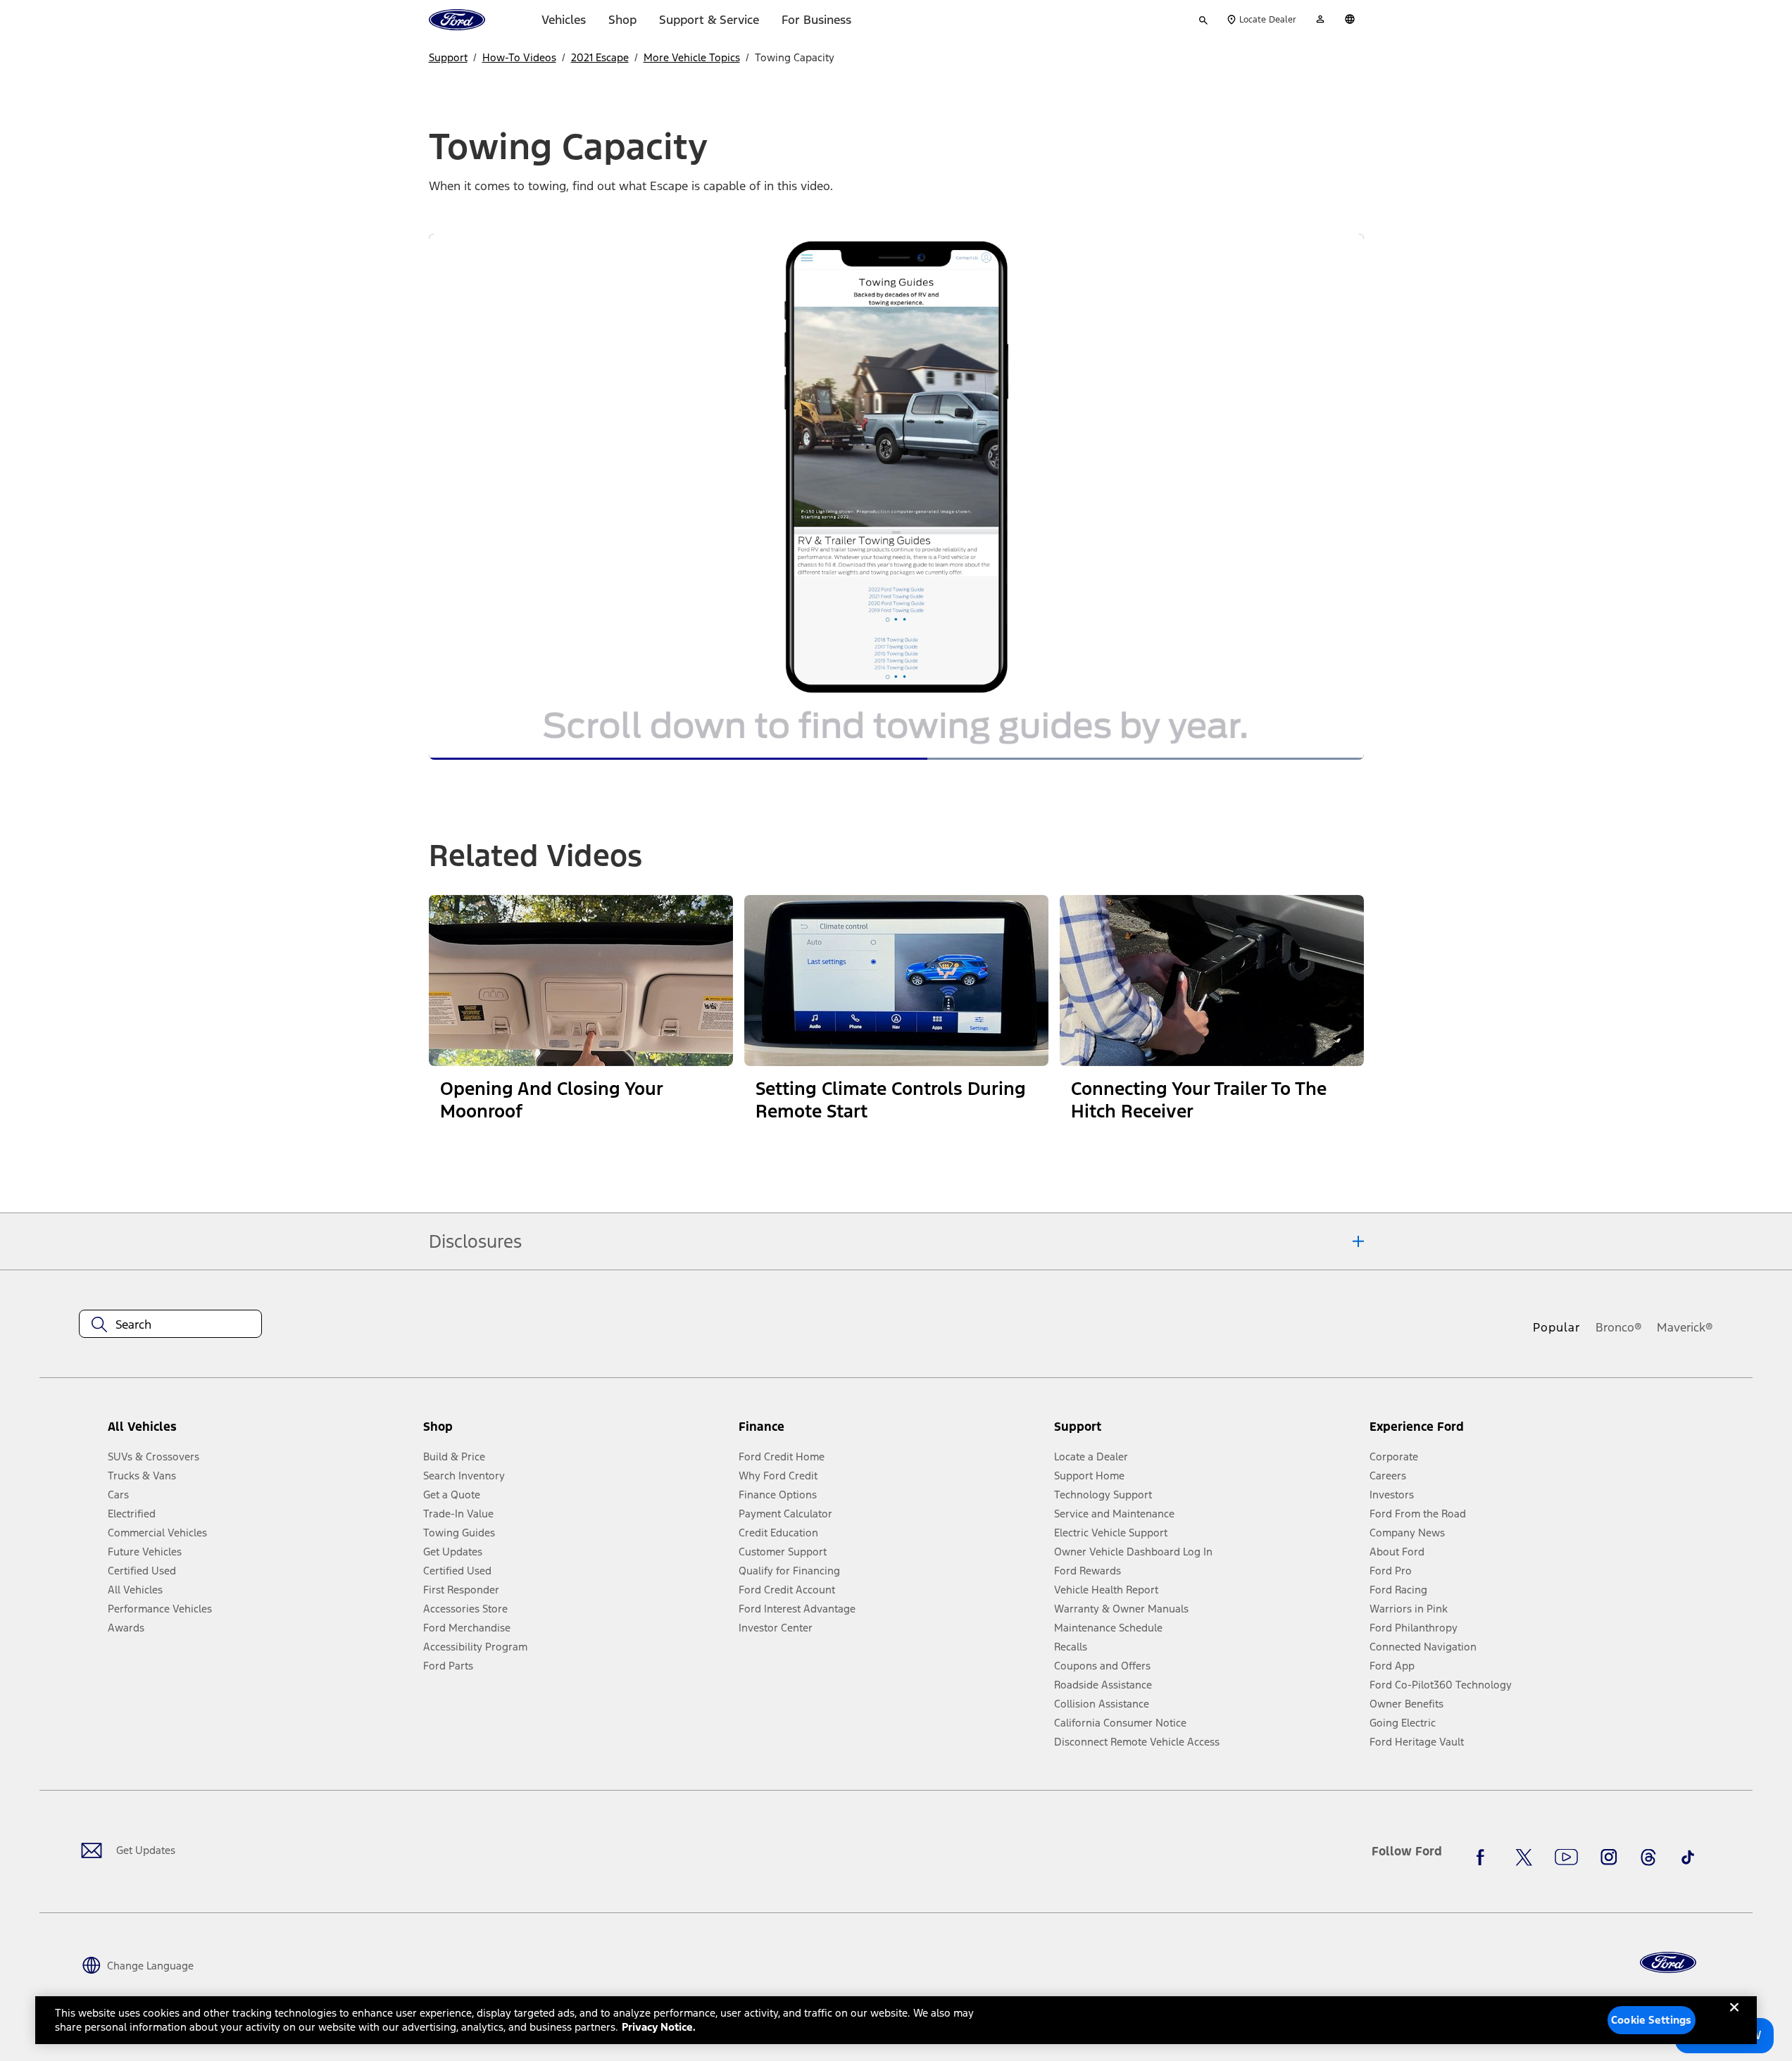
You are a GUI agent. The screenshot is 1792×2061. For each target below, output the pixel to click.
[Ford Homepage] (1668, 1963)
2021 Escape (600, 57)
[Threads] (1648, 1857)
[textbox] (170, 1324)
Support (448, 57)
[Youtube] (1566, 1857)
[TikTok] (1688, 1857)
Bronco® (1619, 1327)
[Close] (1734, 2019)
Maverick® (1685, 1327)
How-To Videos (519, 57)
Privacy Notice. (659, 2027)
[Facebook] (1484, 1857)
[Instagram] (1609, 1857)
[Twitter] (1524, 1857)
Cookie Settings (1651, 2020)
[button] (575, 1432)
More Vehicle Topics (692, 57)
